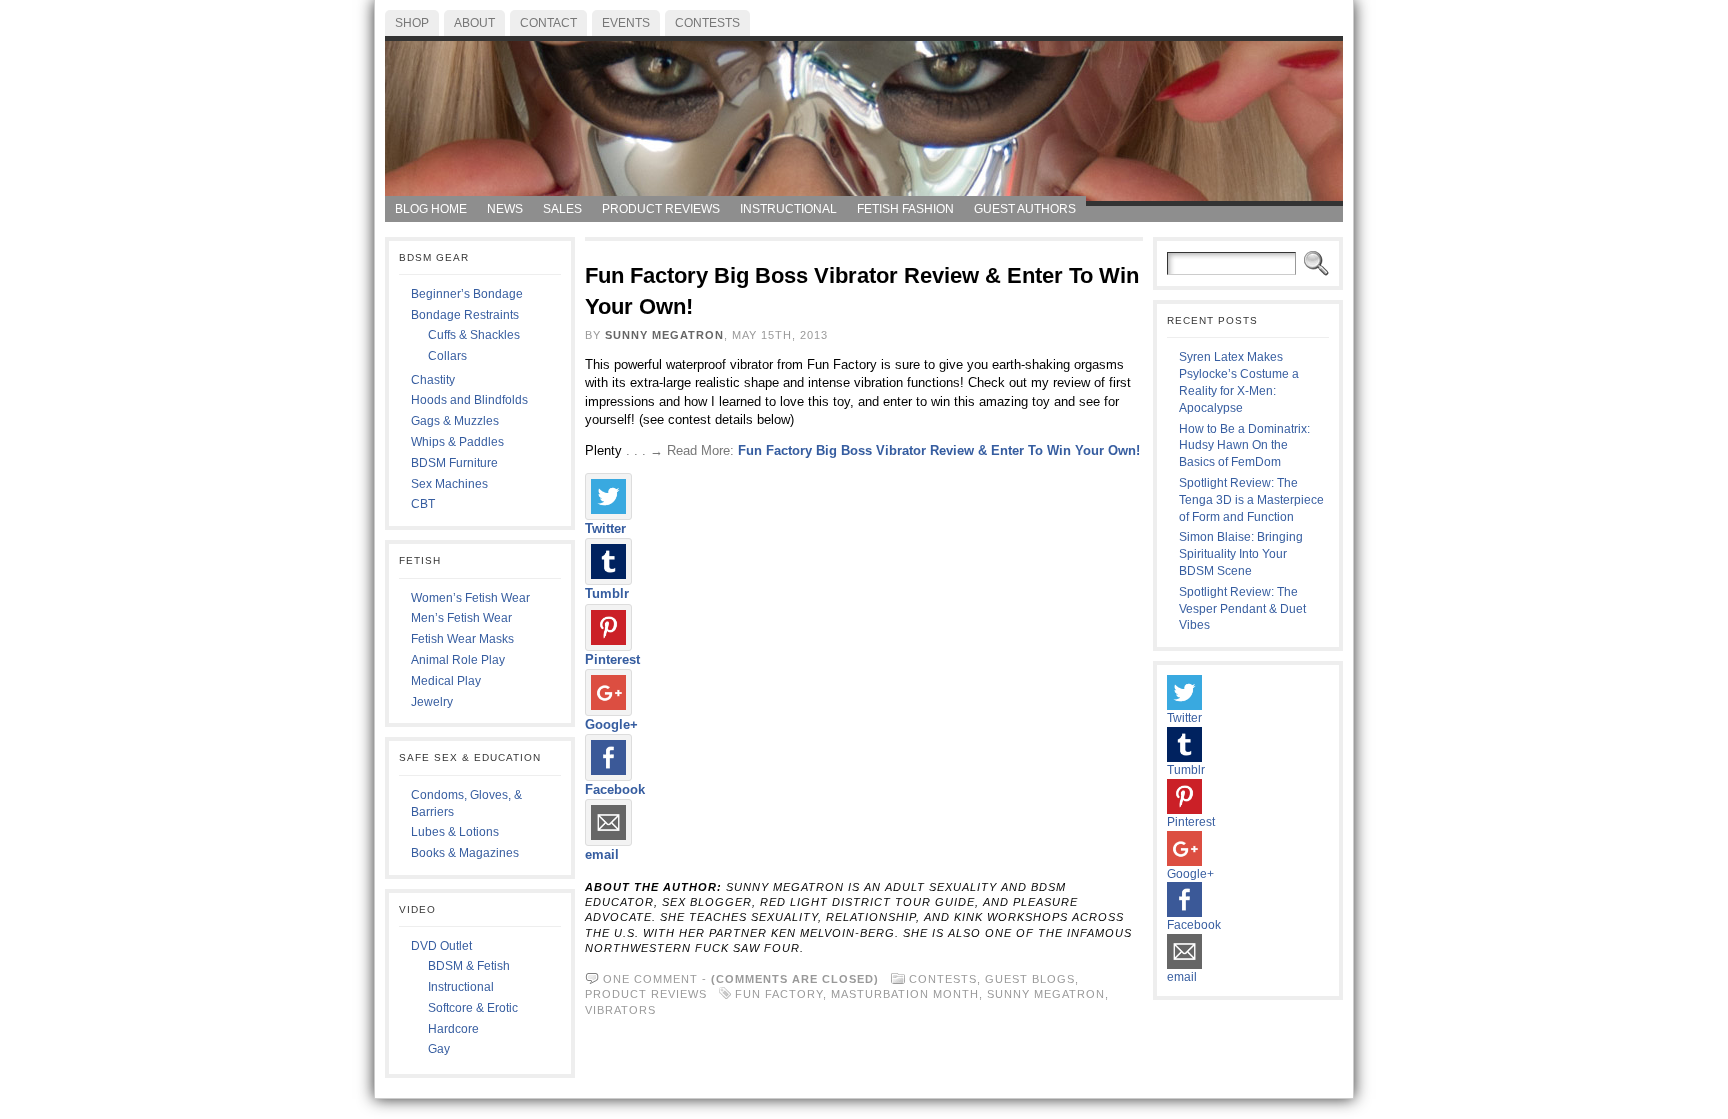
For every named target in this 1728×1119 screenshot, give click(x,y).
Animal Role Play (458, 660)
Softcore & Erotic (473, 1008)
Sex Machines (449, 484)
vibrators (620, 1010)
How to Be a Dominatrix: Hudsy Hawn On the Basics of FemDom (1244, 446)
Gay (439, 1049)
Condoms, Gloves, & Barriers (466, 803)
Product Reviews (646, 994)
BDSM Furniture (454, 463)
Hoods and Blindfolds (469, 400)
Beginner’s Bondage (467, 294)
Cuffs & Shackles (474, 335)
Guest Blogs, (1032, 979)
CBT (423, 504)
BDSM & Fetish (469, 966)
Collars (447, 356)
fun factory (779, 994)
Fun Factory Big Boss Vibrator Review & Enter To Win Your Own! (939, 450)
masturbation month (905, 994)
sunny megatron (1046, 994)
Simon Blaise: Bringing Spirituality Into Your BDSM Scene (1241, 554)
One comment (650, 979)
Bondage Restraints (465, 315)
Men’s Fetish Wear (461, 618)
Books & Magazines (465, 853)
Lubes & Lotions (455, 832)
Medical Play (446, 681)
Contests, (947, 979)
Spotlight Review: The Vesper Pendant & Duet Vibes (1242, 609)
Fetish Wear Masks (462, 639)
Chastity (433, 380)
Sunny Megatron (664, 335)
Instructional (461, 987)
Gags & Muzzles (455, 421)
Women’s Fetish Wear (470, 598)
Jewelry (432, 702)
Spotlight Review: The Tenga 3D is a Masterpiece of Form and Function (1251, 500)
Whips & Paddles (457, 442)
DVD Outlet (441, 946)
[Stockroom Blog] (864, 116)
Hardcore (453, 1029)
